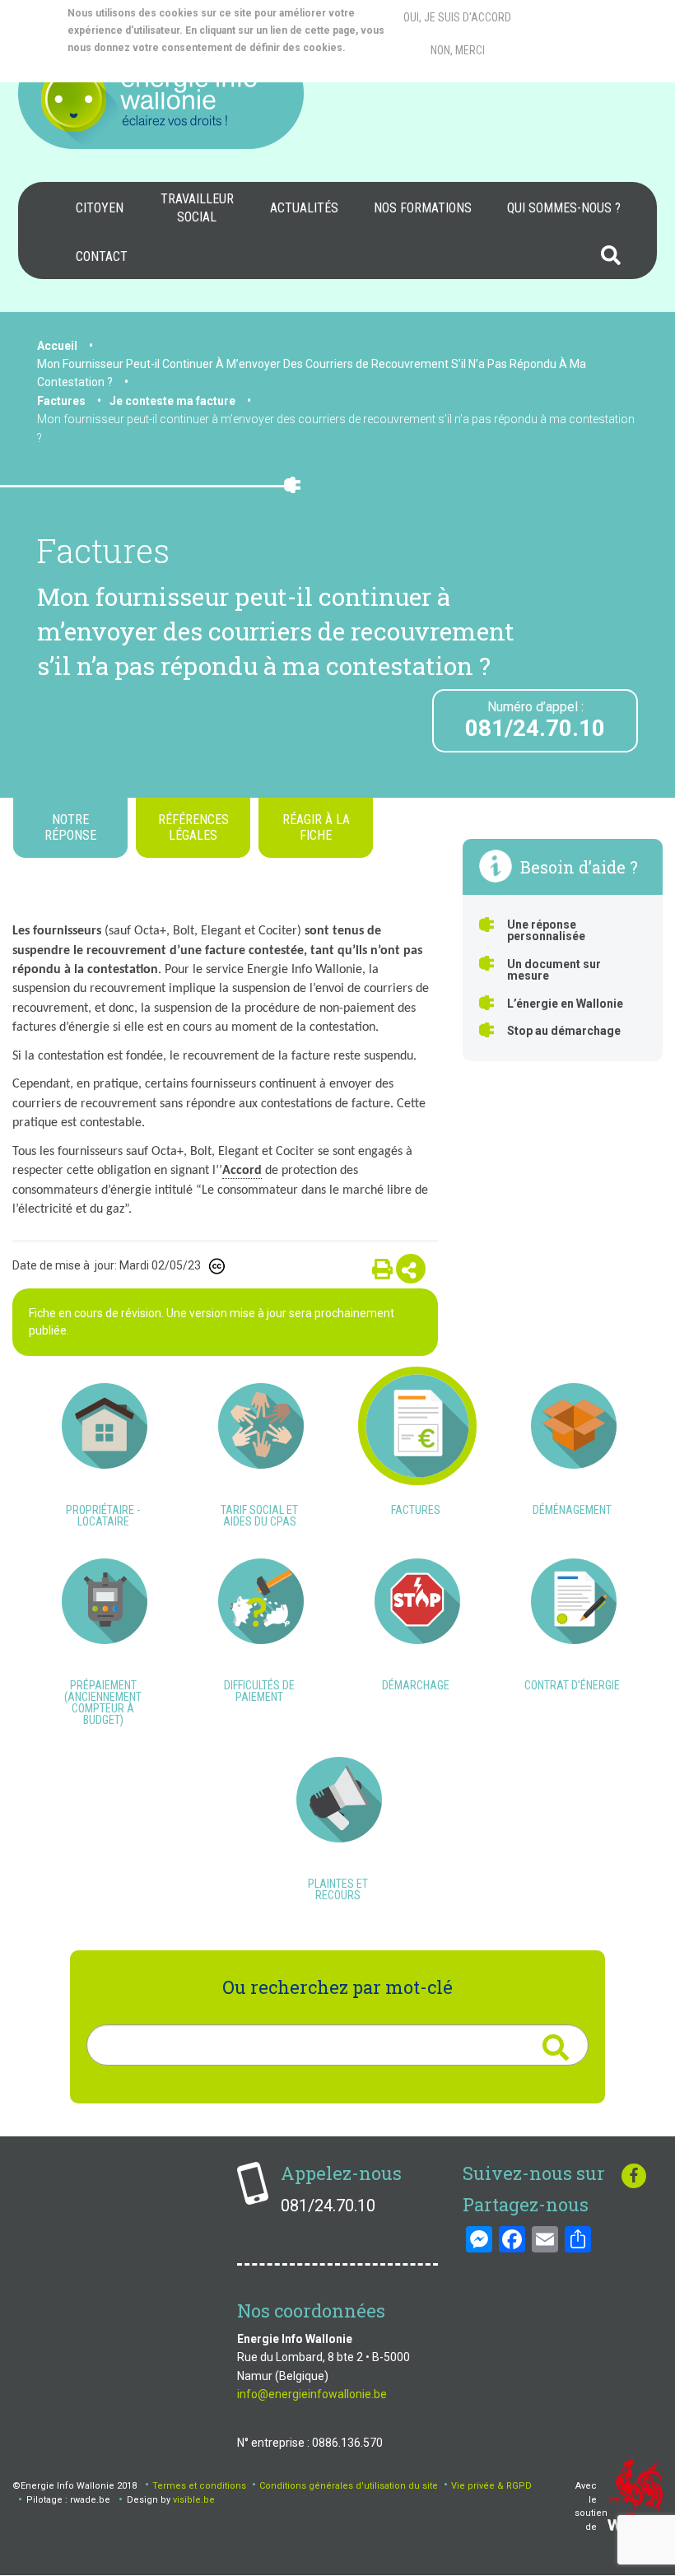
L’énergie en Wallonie (565, 1004)
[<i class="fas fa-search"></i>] (555, 2047)
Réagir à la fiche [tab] (316, 827)
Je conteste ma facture (172, 401)
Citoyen (100, 208)
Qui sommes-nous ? (564, 208)
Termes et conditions (199, 2486)
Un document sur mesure (554, 970)
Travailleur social (197, 208)
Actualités (304, 208)
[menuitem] (100, 208)
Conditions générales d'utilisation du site (349, 2486)
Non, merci (458, 50)
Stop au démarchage (564, 1031)
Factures (61, 401)
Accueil (57, 346)
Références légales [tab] (193, 827)
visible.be (194, 2500)
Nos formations (423, 208)
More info (134, 65)
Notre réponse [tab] (70, 827)
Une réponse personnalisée (546, 930)
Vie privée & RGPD (491, 2486)
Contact (102, 256)
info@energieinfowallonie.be (312, 2394)
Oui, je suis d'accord (457, 17)
